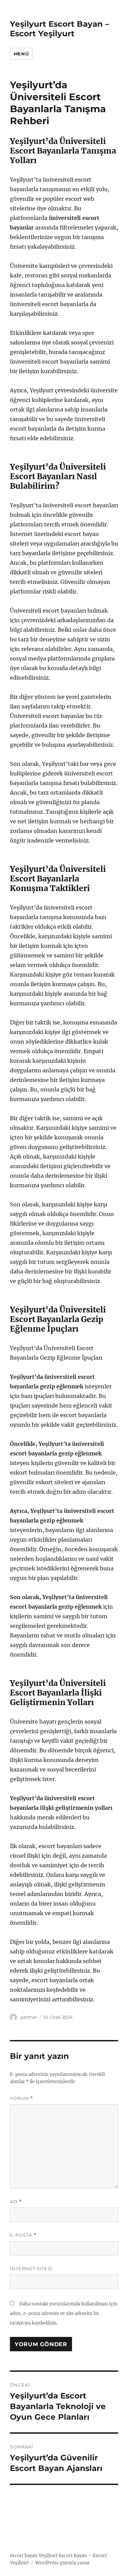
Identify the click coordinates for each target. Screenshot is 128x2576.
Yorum (22, 2098)
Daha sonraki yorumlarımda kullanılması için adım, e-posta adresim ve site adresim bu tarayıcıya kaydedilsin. (64, 2313)
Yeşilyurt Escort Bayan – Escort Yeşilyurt (60, 29)
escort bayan (24, 2556)
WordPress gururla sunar (62, 2563)
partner (29, 2017)
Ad (16, 2202)
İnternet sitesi (31, 2268)
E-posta (23, 2235)
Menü (21, 54)
